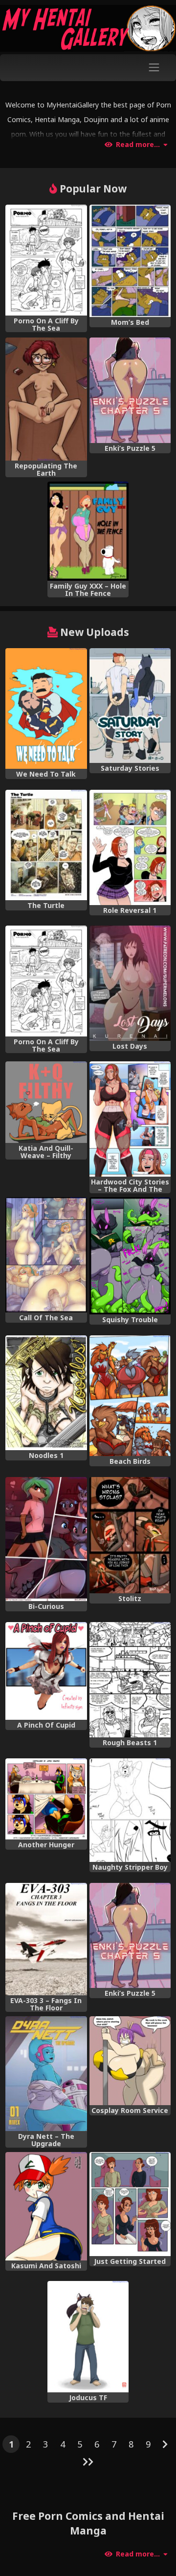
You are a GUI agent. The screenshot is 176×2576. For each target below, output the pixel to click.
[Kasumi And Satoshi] (46, 2206)
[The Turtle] (46, 845)
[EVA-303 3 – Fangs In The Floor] (46, 1939)
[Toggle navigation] (154, 68)
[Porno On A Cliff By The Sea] (46, 260)
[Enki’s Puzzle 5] (130, 390)
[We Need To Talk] (46, 709)
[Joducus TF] (88, 2337)
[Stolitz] (130, 1535)
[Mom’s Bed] (130, 261)
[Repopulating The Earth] (46, 399)
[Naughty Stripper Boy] (130, 1810)
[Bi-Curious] (46, 1539)
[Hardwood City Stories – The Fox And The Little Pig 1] (130, 1119)
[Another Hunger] (46, 1799)
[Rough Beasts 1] (130, 1680)
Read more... (138, 145)
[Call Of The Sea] (46, 1255)
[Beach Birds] (130, 1396)
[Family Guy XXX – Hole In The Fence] (88, 531)
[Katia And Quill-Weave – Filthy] (46, 1102)
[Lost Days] (130, 983)
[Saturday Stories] (130, 706)
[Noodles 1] (46, 1393)
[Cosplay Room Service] (130, 2061)
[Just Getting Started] (130, 2204)
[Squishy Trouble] (130, 1256)
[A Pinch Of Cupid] (46, 1671)
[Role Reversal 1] (130, 847)
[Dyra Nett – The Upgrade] (46, 2074)
